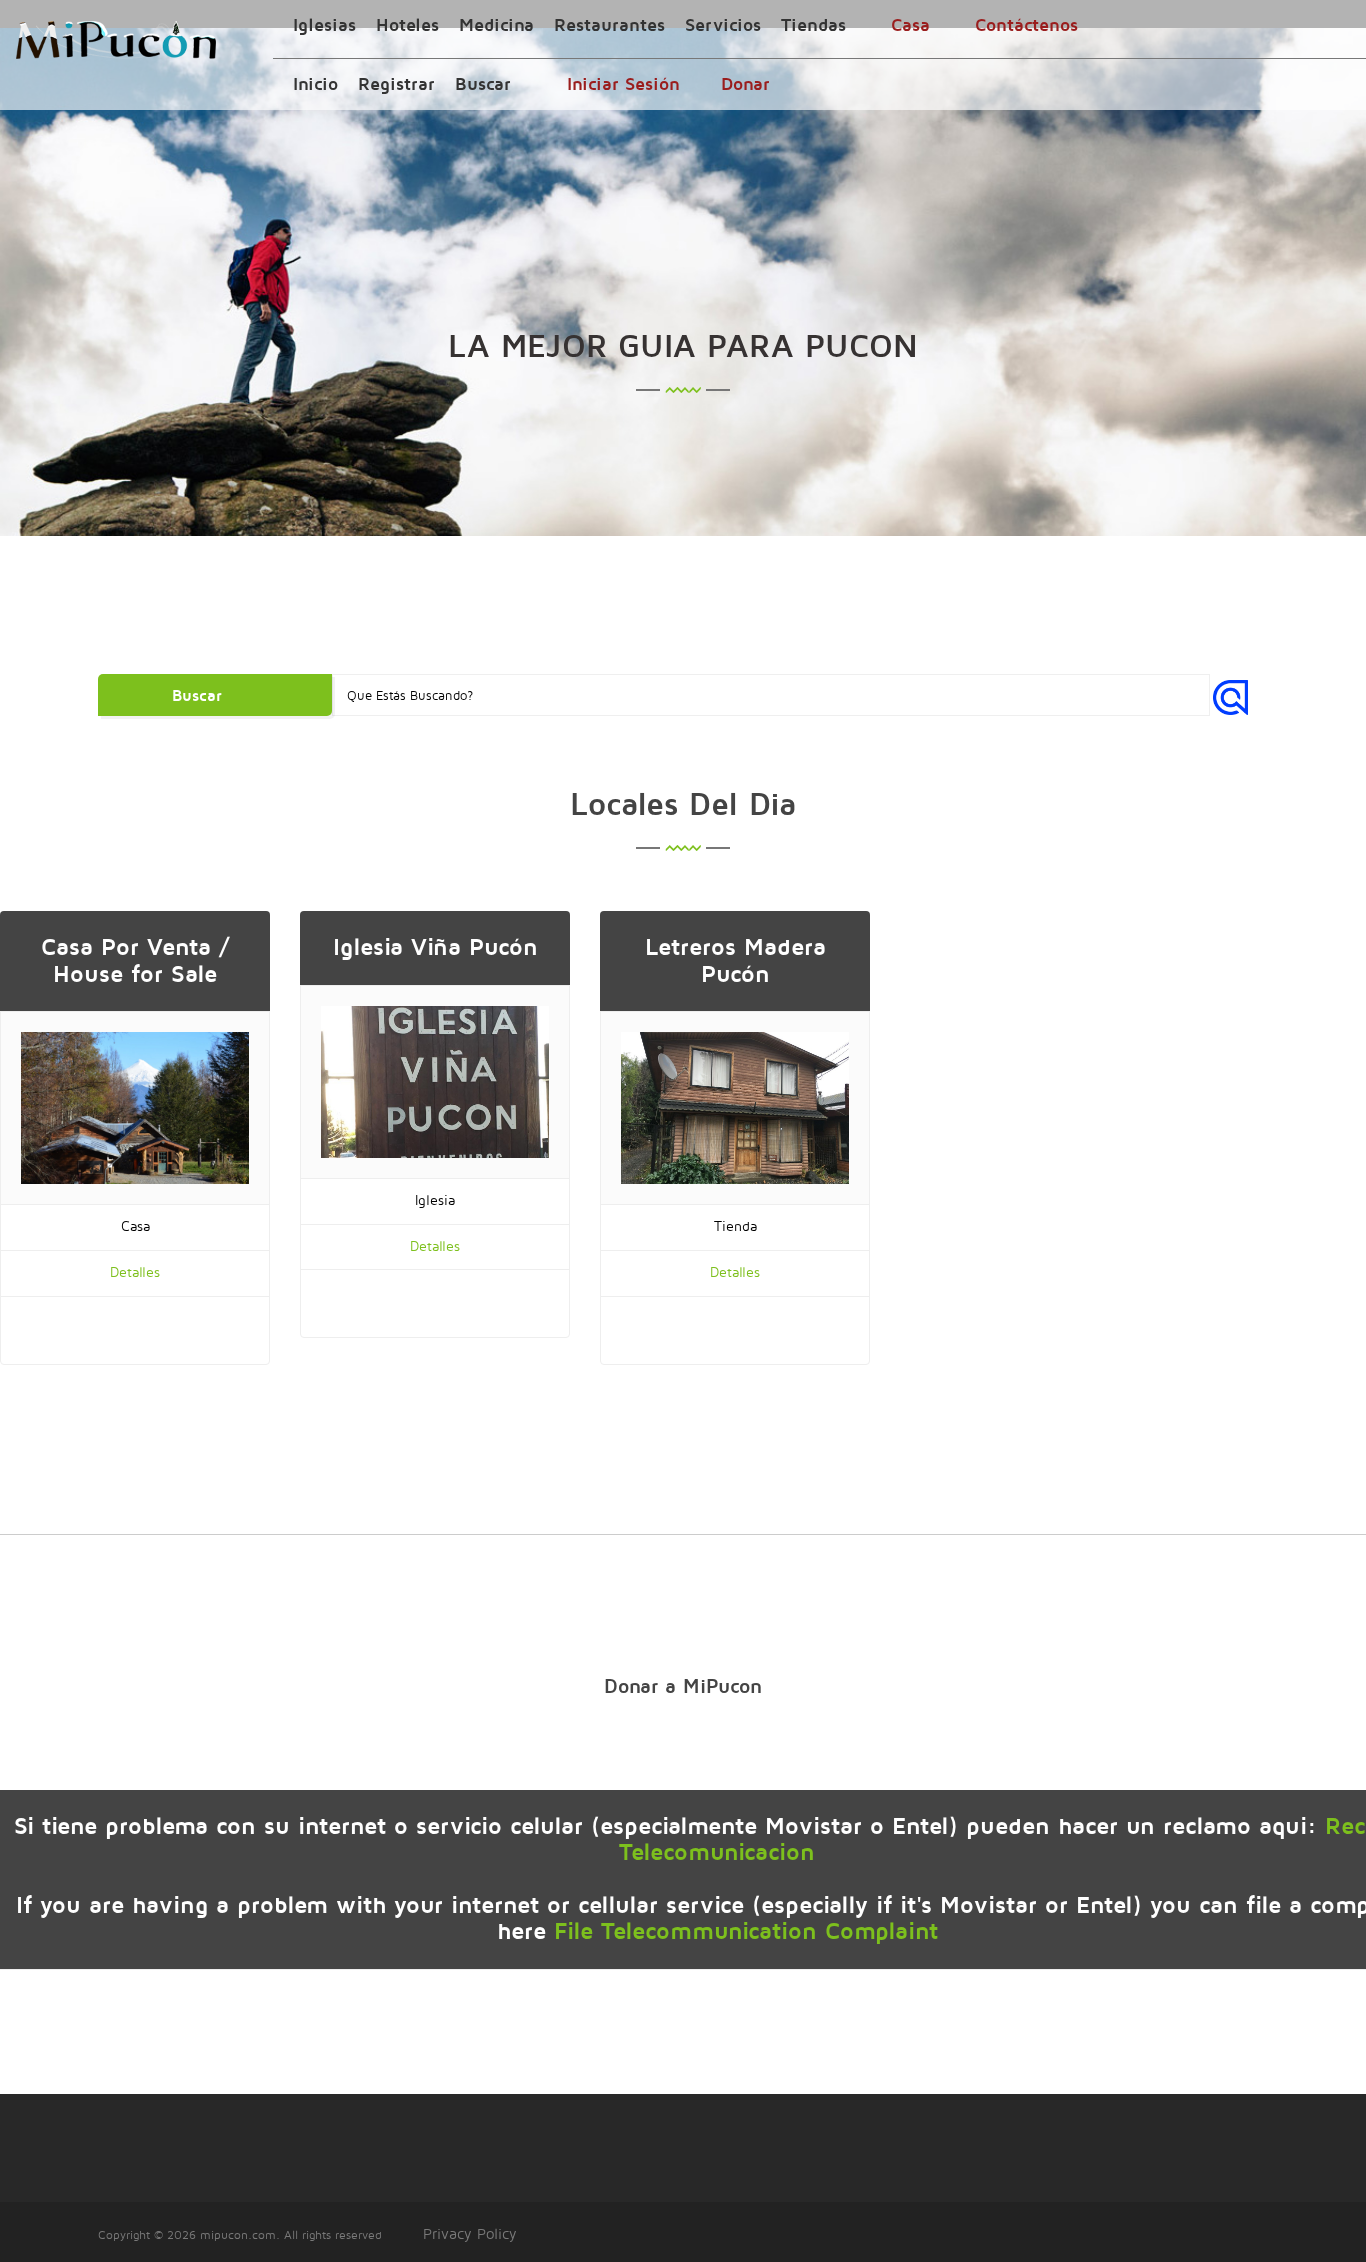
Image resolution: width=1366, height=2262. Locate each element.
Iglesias (324, 24)
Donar (745, 83)
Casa (910, 24)
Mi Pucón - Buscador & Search (116, 40)
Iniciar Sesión (623, 83)
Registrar (396, 83)
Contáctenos (1026, 24)
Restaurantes (609, 24)
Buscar (483, 83)
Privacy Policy (470, 2233)
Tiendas (813, 24)
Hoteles (407, 24)
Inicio (315, 83)
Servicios (723, 24)
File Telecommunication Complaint (746, 1930)
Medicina (496, 24)
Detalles (135, 1271)
